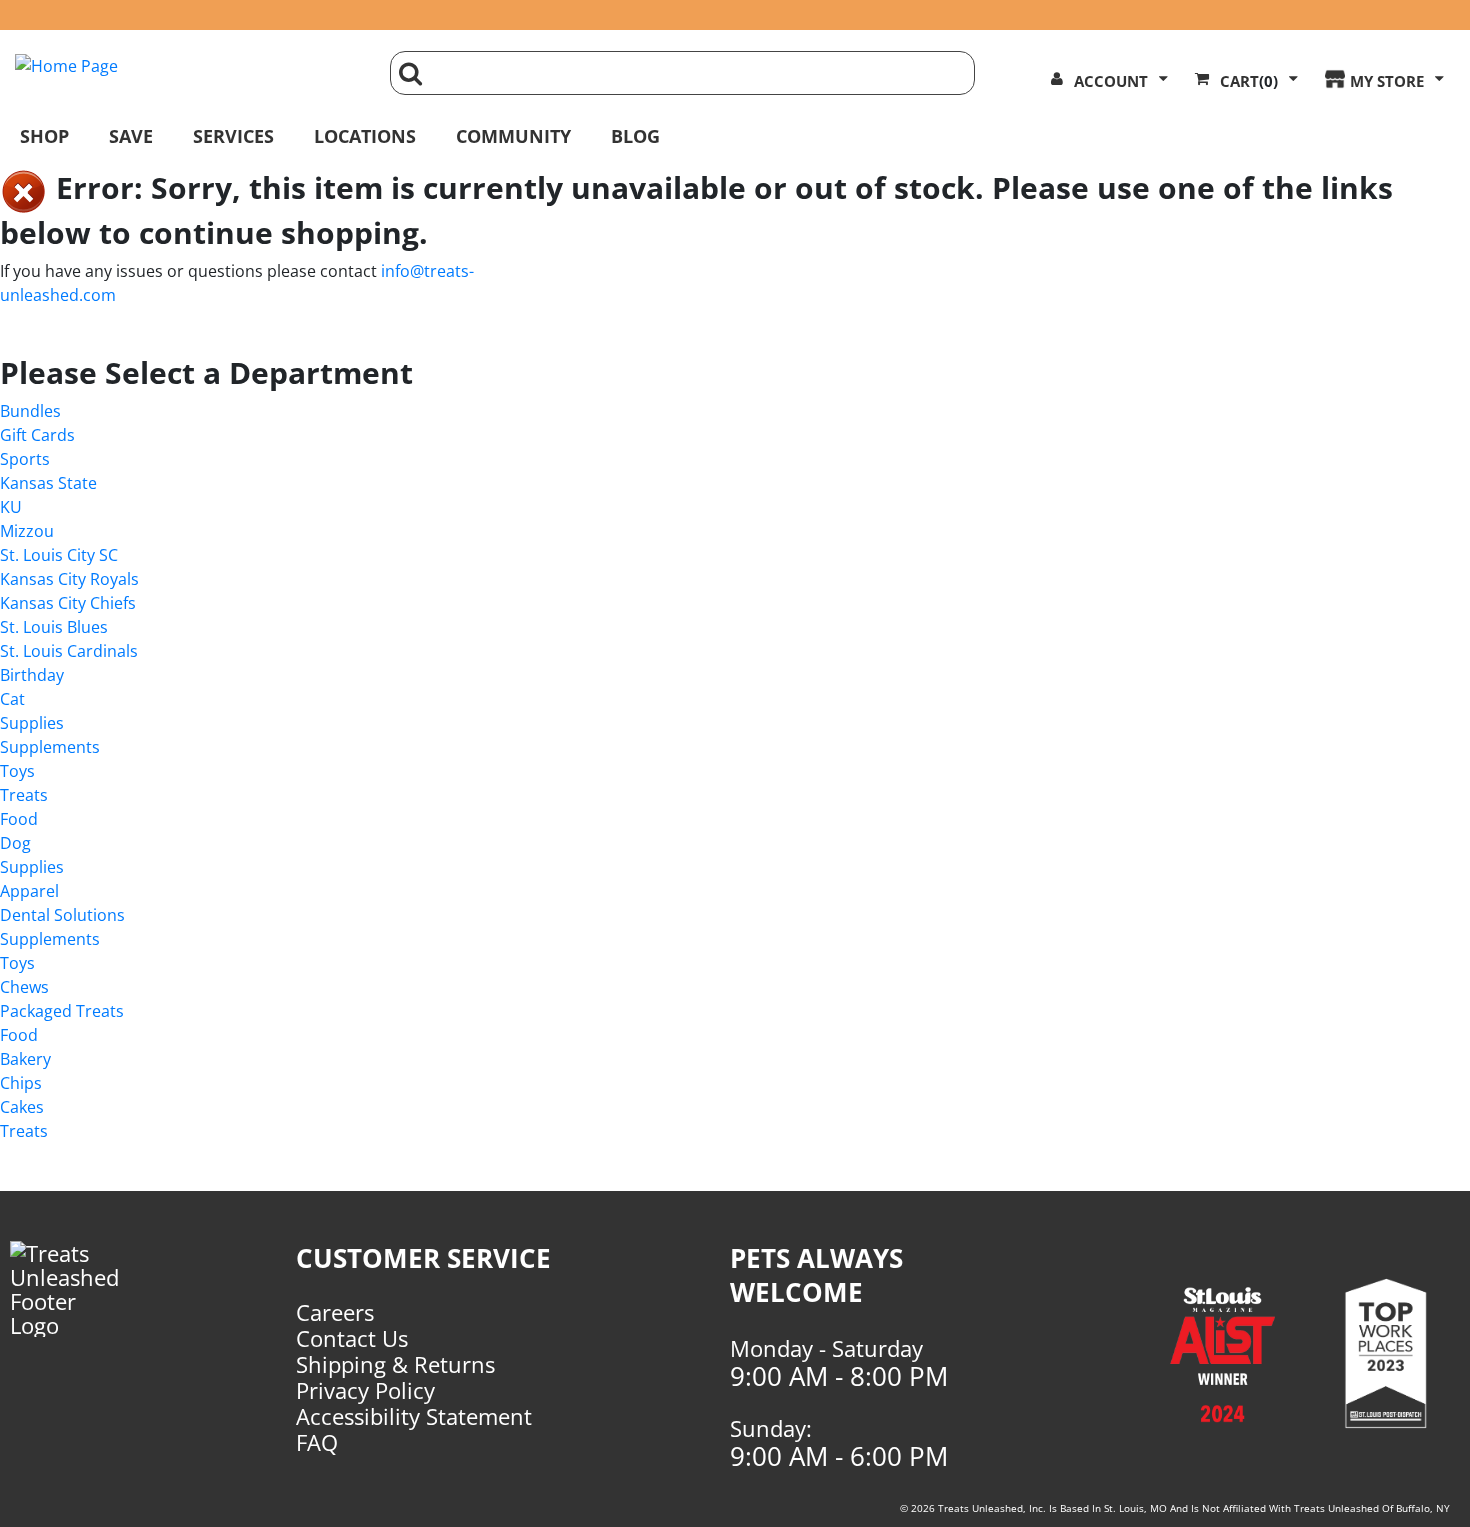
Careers (335, 1312)
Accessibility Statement (414, 1416)
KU (11, 507)
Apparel (29, 891)
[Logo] (84, 1289)
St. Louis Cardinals (69, 651)
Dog (15, 843)
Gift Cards (37, 435)
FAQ (317, 1442)
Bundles (30, 411)
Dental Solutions (62, 915)
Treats (24, 795)
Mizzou (27, 531)
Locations (365, 136)
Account (1111, 81)
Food (19, 819)
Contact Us (352, 1338)
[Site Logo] (187, 66)
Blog (635, 136)
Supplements (50, 747)
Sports (25, 459)
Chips (21, 1083)
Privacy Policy (365, 1390)
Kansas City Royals (69, 579)
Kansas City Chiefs (68, 603)
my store (1387, 81)
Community (513, 136)
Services (233, 136)
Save (131, 136)
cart (1249, 81)
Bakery (25, 1059)
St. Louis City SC (59, 555)
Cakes (22, 1107)
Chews (24, 987)
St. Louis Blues (54, 627)
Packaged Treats (62, 1011)
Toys (17, 771)
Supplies (32, 723)
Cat (12, 699)
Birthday (32, 675)
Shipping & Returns (395, 1364)
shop (44, 136)
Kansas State (48, 483)
